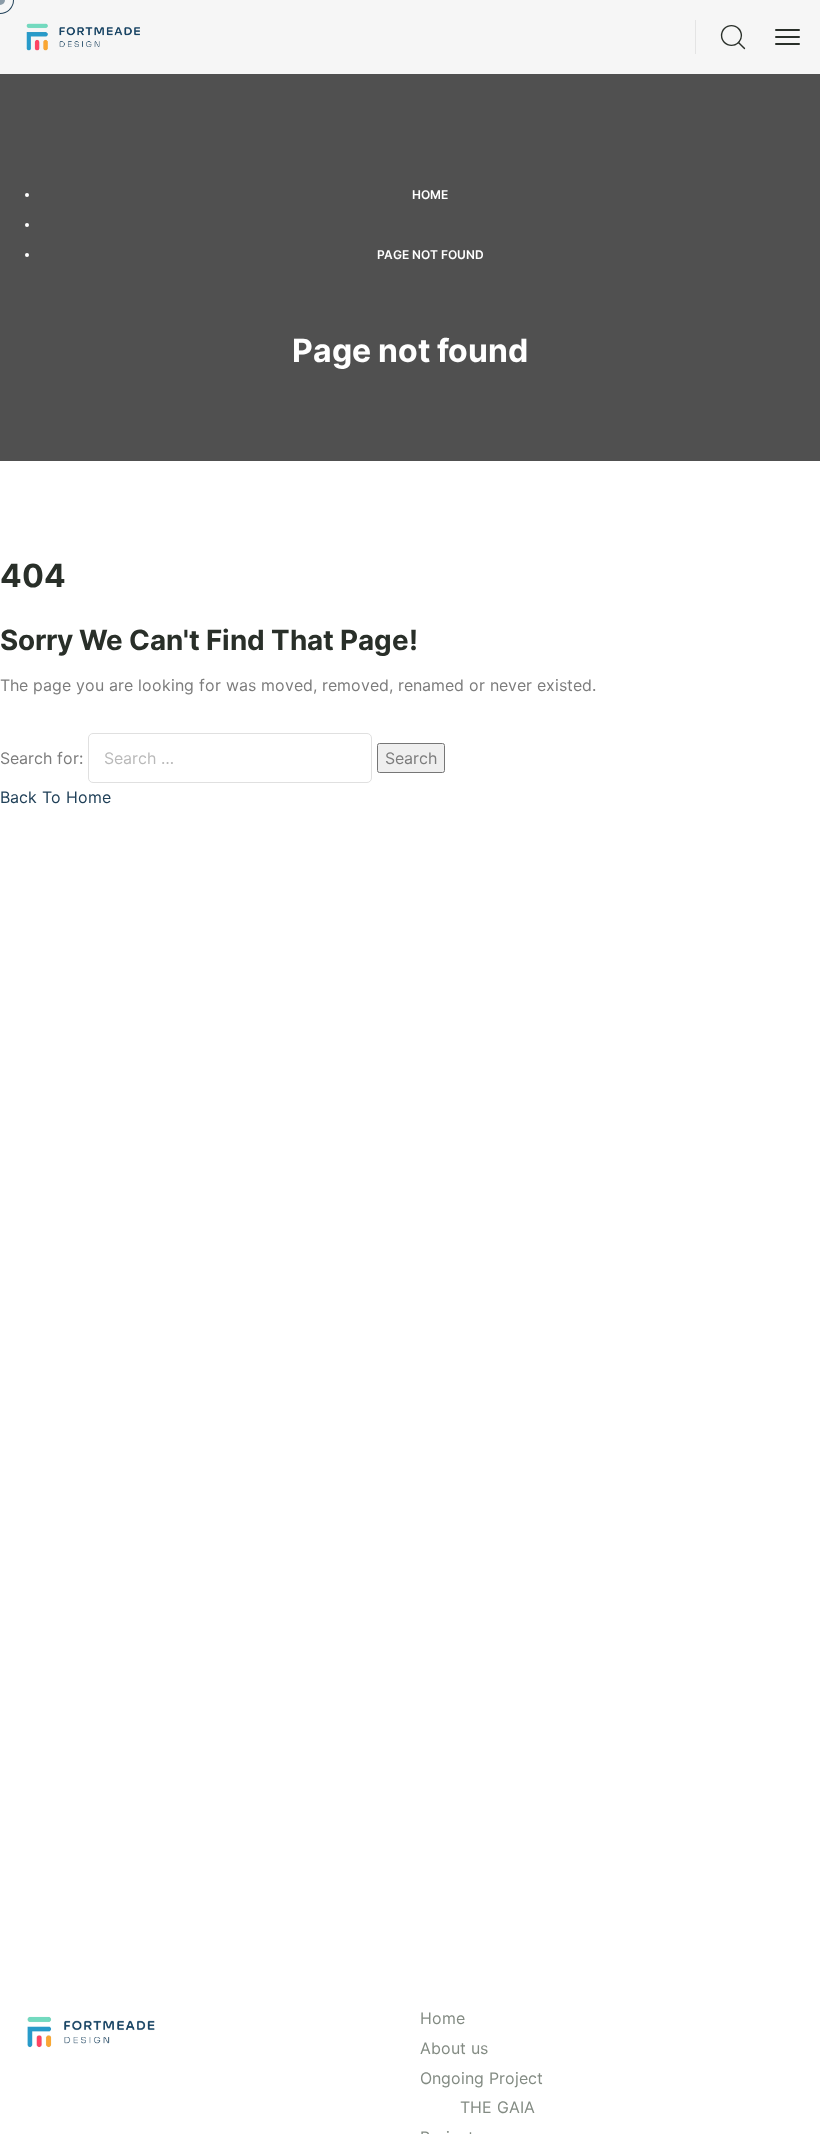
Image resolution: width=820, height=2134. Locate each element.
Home (430, 194)
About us (454, 2048)
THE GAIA (497, 2107)
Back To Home (55, 797)
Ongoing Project (481, 2078)
